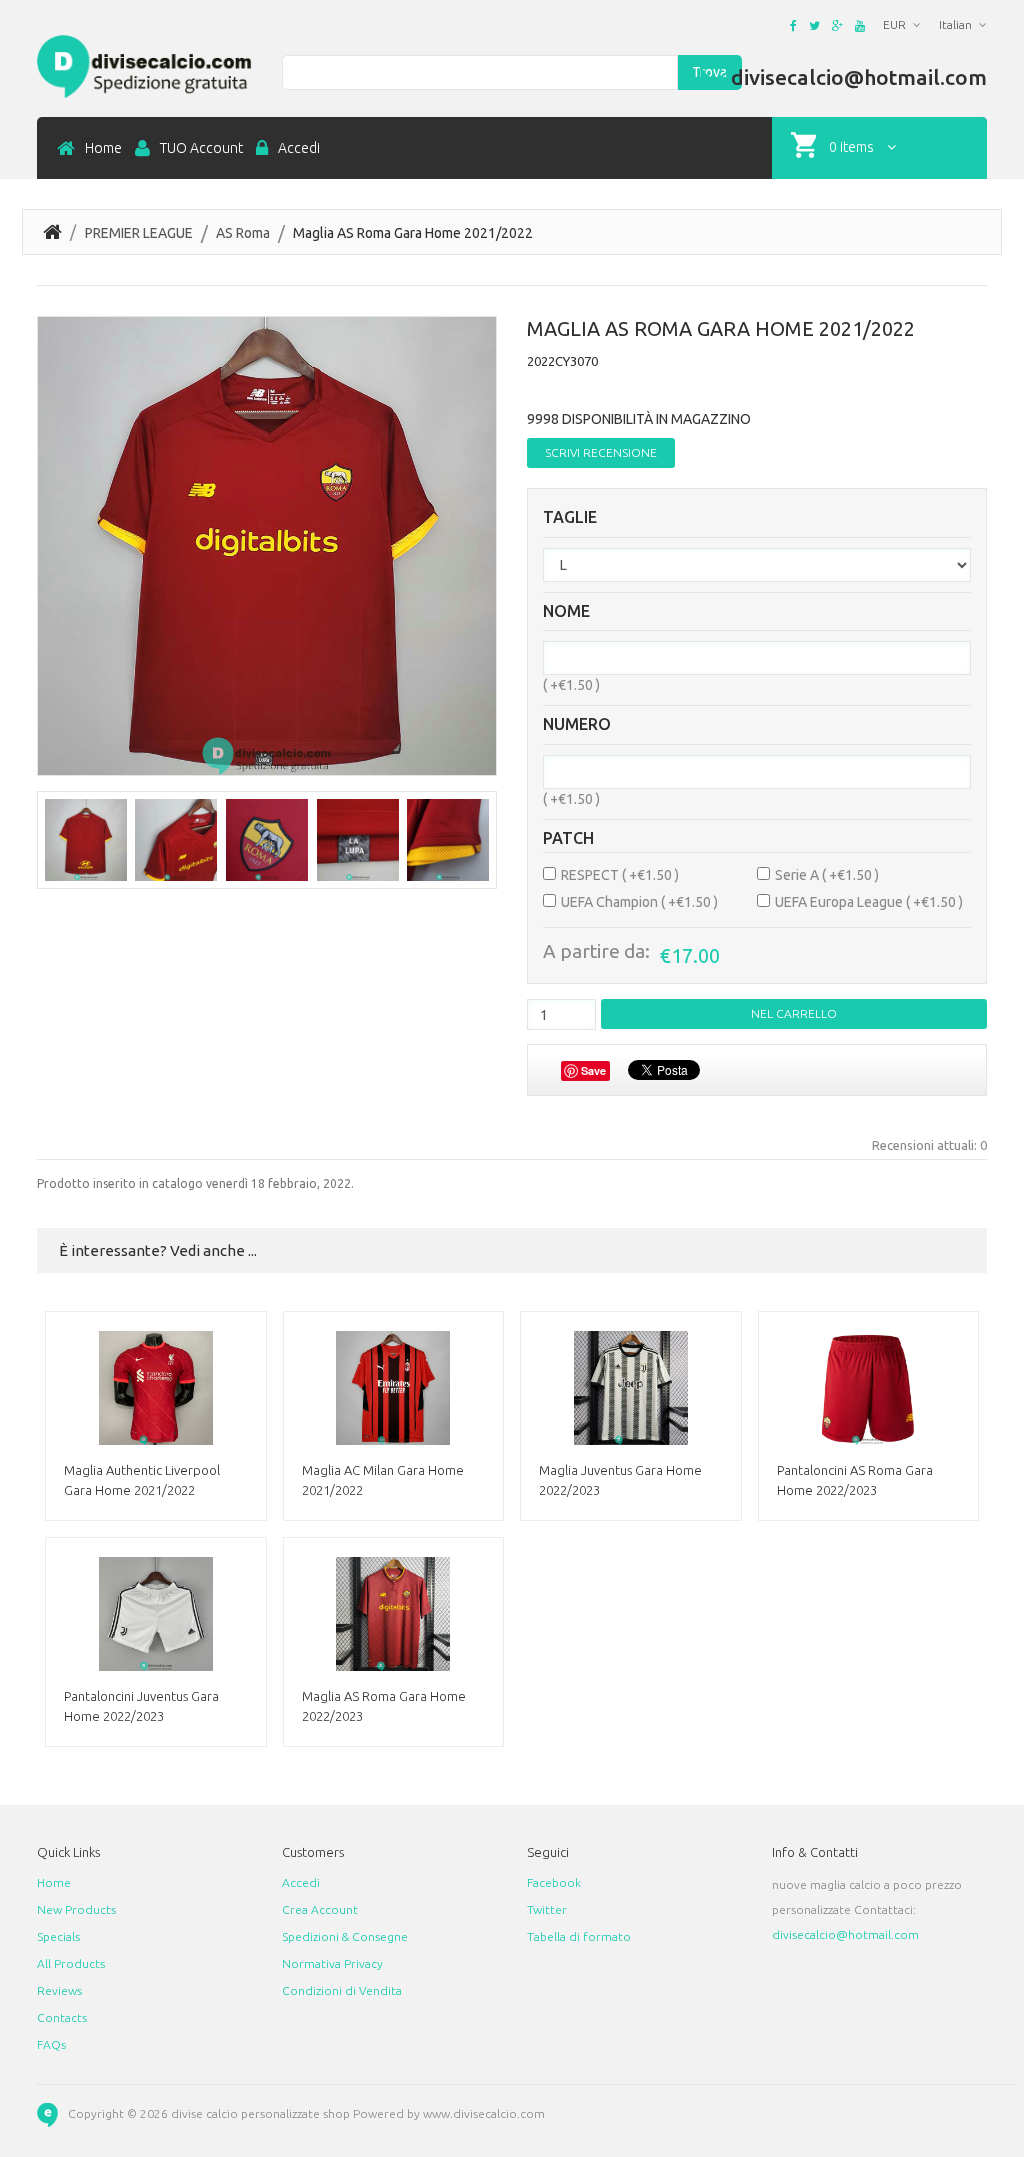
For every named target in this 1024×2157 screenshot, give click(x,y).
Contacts (62, 2017)
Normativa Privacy (332, 1963)
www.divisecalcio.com (484, 2114)
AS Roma (243, 233)
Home (103, 148)
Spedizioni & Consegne (345, 1936)
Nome (566, 611)
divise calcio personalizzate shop (260, 2114)
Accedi (299, 148)
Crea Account (320, 1909)
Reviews (59, 1990)
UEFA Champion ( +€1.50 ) (639, 902)
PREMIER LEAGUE (139, 233)
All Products (71, 1963)
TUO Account (201, 148)
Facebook (554, 1882)
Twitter (547, 1909)
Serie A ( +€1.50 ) (827, 875)
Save (593, 1070)
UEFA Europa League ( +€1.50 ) (869, 902)
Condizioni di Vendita (342, 1990)
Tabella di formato (579, 1936)
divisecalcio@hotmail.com (845, 1934)
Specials (58, 1936)
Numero (577, 724)
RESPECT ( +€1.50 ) (620, 875)
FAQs (51, 2044)
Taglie (570, 517)
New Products (76, 1909)
